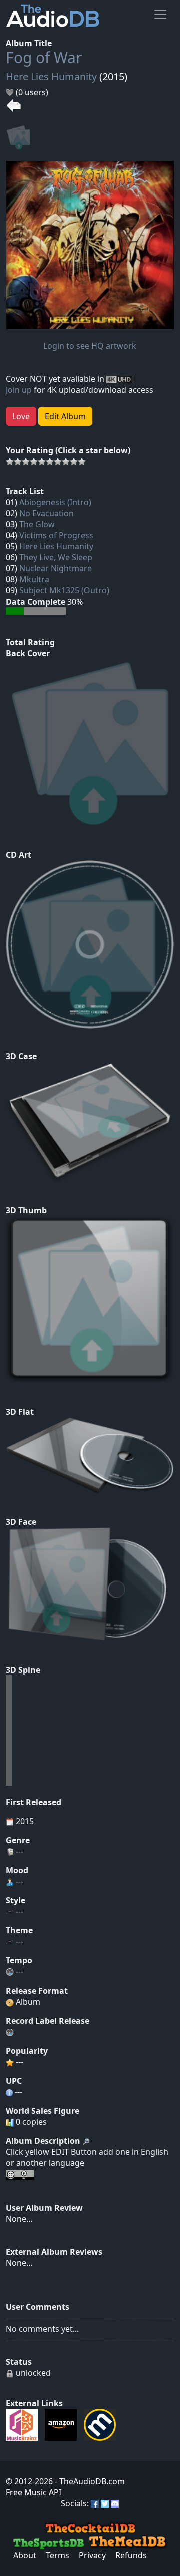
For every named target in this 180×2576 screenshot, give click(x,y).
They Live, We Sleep (56, 557)
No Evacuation (47, 513)
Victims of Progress (56, 535)
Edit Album (65, 416)
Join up (19, 390)
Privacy (92, 2555)
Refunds (131, 2555)
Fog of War (44, 57)
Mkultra (34, 579)
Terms (58, 2555)
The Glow (37, 524)
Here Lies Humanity (51, 76)
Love (21, 416)
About (25, 2555)
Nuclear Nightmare (56, 568)
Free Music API (34, 2492)
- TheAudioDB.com (89, 2481)
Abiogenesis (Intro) (55, 502)
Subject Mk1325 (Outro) (64, 590)
